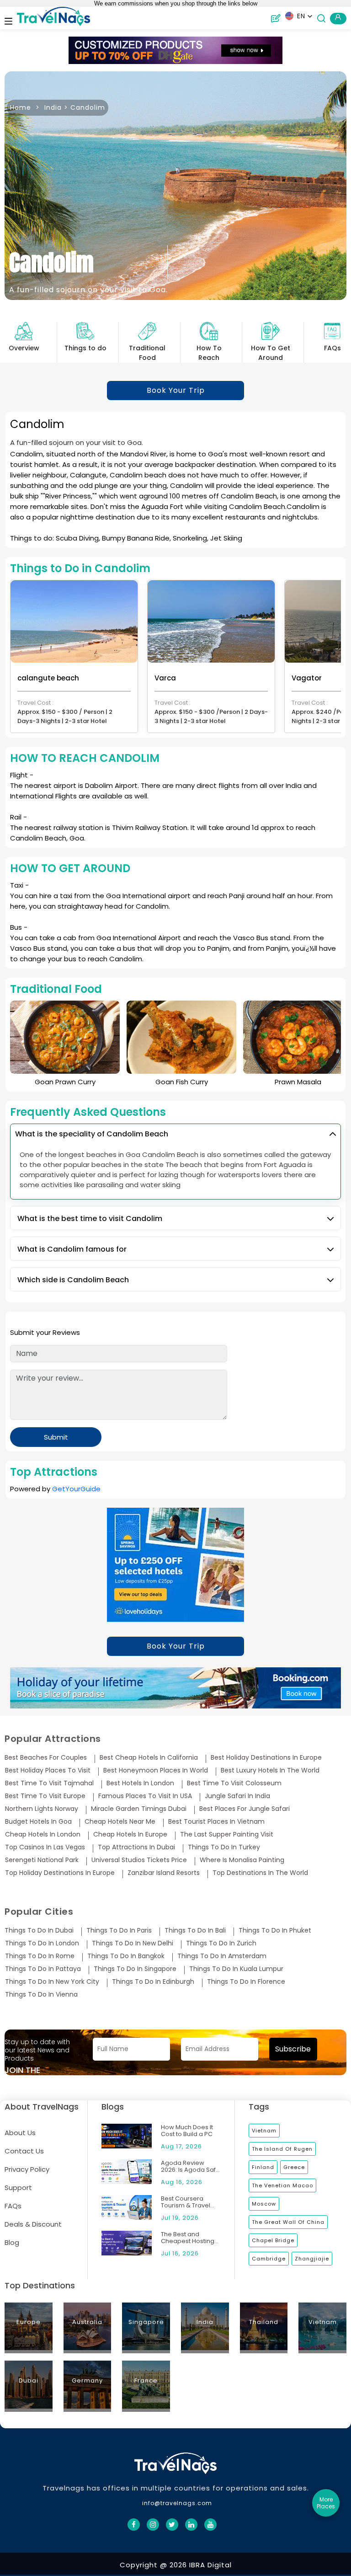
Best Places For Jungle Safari (245, 1809)
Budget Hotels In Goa (38, 1822)
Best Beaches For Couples (46, 1758)
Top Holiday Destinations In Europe (60, 1873)
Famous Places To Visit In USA (145, 1796)
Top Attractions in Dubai (136, 1847)
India (53, 107)
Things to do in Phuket (275, 1931)
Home (21, 107)
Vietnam (264, 2131)
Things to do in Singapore (135, 1969)
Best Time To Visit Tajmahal (49, 1783)
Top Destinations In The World (260, 1873)
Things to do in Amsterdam (222, 1956)
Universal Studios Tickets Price (139, 1860)
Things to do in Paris (119, 1931)
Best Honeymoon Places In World (156, 1770)
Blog (12, 2242)
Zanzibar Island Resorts (164, 1873)
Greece (294, 2167)
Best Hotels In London (140, 1783)
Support (18, 2188)
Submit (56, 1437)
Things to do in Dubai (39, 1931)
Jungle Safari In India (237, 1796)
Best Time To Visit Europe (45, 1796)
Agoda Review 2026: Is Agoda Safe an (190, 2166)
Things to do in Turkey (224, 1847)
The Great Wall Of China (288, 2222)
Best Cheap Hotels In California (149, 1758)
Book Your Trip (176, 390)
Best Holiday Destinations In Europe (266, 1758)
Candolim (88, 107)
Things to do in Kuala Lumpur (236, 1969)
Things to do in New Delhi (133, 1943)
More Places (326, 2503)
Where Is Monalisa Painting (242, 1860)
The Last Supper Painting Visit (227, 1834)
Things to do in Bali (195, 1931)
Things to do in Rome (40, 1956)
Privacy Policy (27, 2169)
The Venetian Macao (282, 2185)
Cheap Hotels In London (43, 1834)
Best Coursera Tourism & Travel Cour (186, 2202)
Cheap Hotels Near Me (120, 1822)
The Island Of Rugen (282, 2149)
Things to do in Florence (246, 1982)
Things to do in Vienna (41, 1995)
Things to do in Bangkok (126, 1956)
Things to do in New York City (52, 1982)
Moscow (264, 2204)
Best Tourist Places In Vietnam (216, 1822)
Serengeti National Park (42, 1860)
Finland (263, 2167)
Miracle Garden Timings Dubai (139, 1809)
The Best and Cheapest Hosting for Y (188, 2238)
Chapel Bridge (273, 2240)
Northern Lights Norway (42, 1809)
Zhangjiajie (312, 2259)
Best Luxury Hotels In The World (270, 1770)
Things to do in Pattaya (43, 1969)
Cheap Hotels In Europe (130, 1834)
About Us (20, 2133)
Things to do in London (42, 1943)
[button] (299, 16)
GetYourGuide (76, 1489)
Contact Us (24, 2151)
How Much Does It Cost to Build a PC (187, 2131)
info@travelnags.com (177, 2503)
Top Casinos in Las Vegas (45, 1847)
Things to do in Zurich (221, 1943)
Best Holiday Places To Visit (48, 1770)
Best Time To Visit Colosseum (234, 1783)
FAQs (13, 2206)
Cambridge (269, 2259)
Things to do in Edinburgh (153, 1982)
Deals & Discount (33, 2224)
